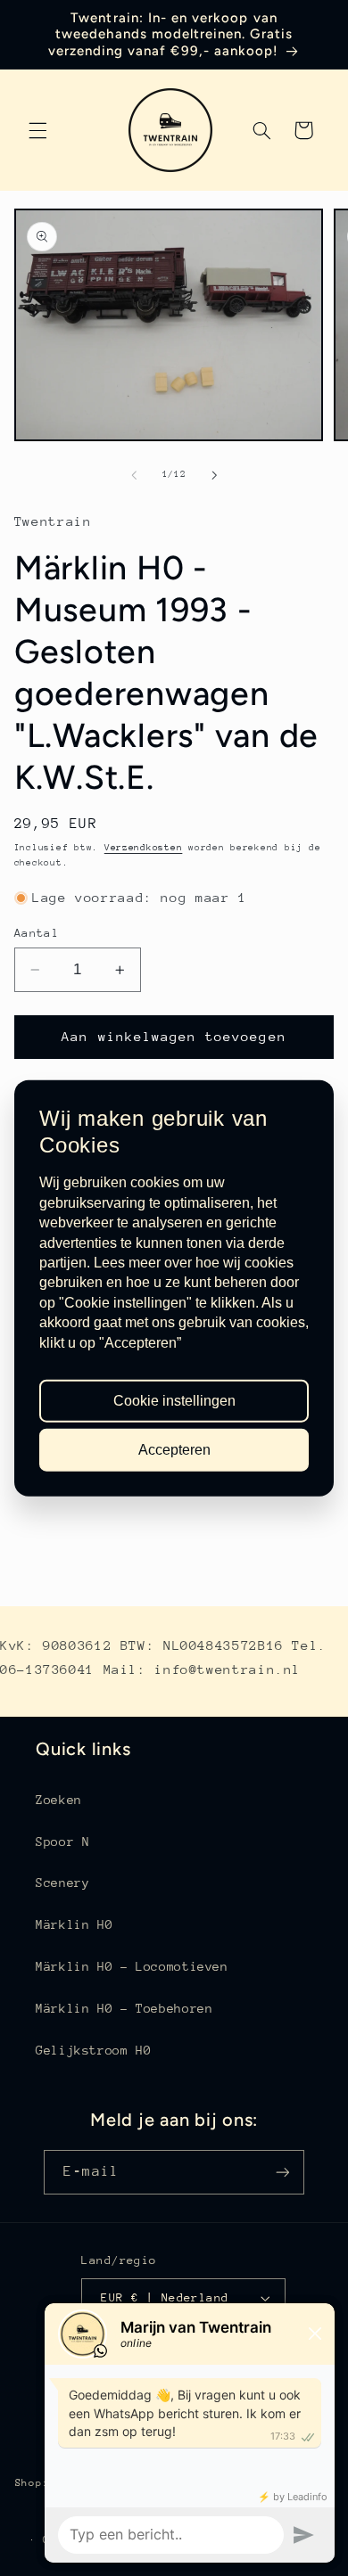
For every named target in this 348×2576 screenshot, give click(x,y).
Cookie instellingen (174, 1401)
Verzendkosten (144, 848)
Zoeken (59, 1800)
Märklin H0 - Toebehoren (124, 2008)
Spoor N (62, 1842)
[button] (37, 130)
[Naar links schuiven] (134, 475)
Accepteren (174, 1449)
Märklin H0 (74, 1924)
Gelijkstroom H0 (93, 2050)
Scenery (62, 1883)
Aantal (37, 933)
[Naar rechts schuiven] (214, 475)
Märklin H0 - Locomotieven (132, 1966)
